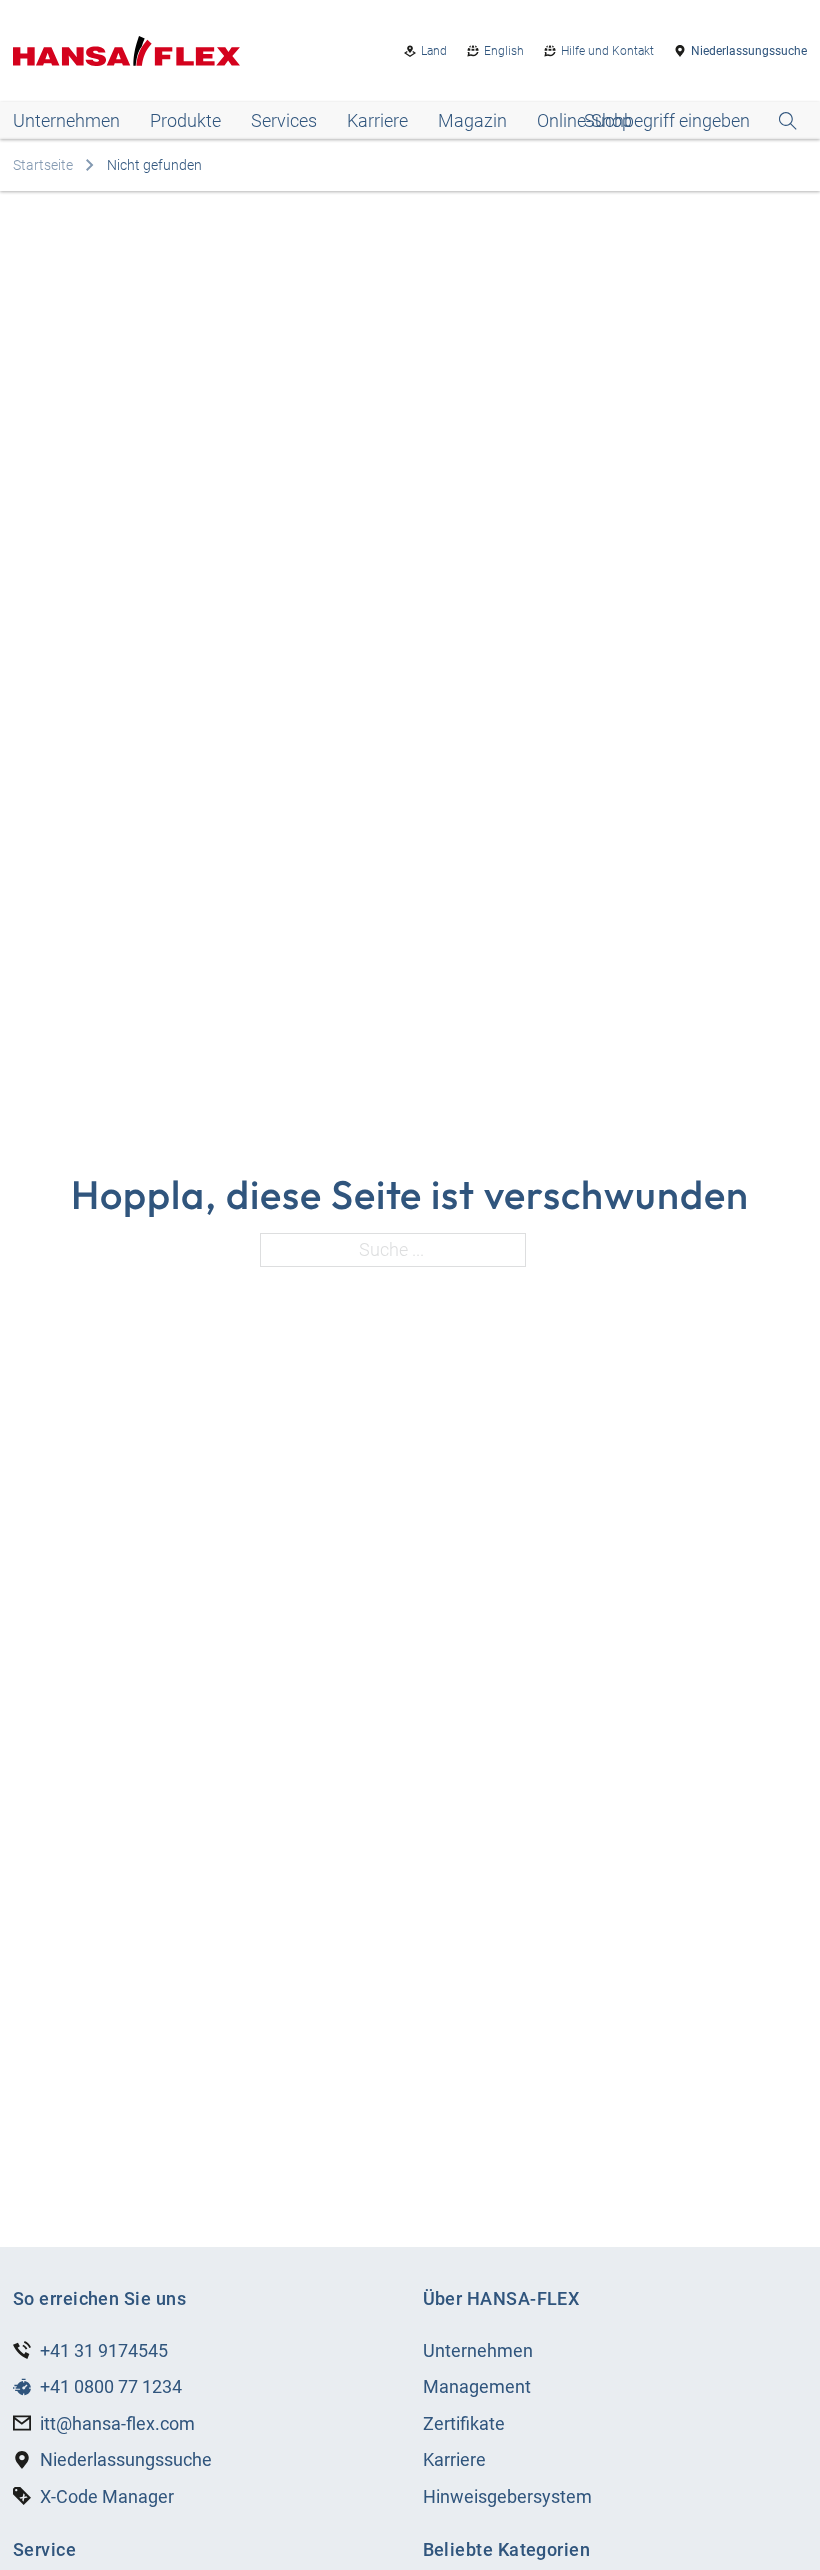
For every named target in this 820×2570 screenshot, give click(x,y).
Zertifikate (464, 2423)
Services (284, 120)
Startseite (43, 165)
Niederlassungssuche (749, 51)
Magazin (472, 120)
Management (477, 2386)
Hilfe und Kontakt (607, 51)
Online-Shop (584, 120)
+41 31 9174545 (104, 2350)
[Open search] (690, 121)
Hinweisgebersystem (507, 2496)
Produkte (185, 120)
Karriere (377, 120)
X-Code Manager (107, 2496)
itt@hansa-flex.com (117, 2423)
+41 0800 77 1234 (111, 2386)
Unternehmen (66, 120)
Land (434, 51)
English (504, 51)
